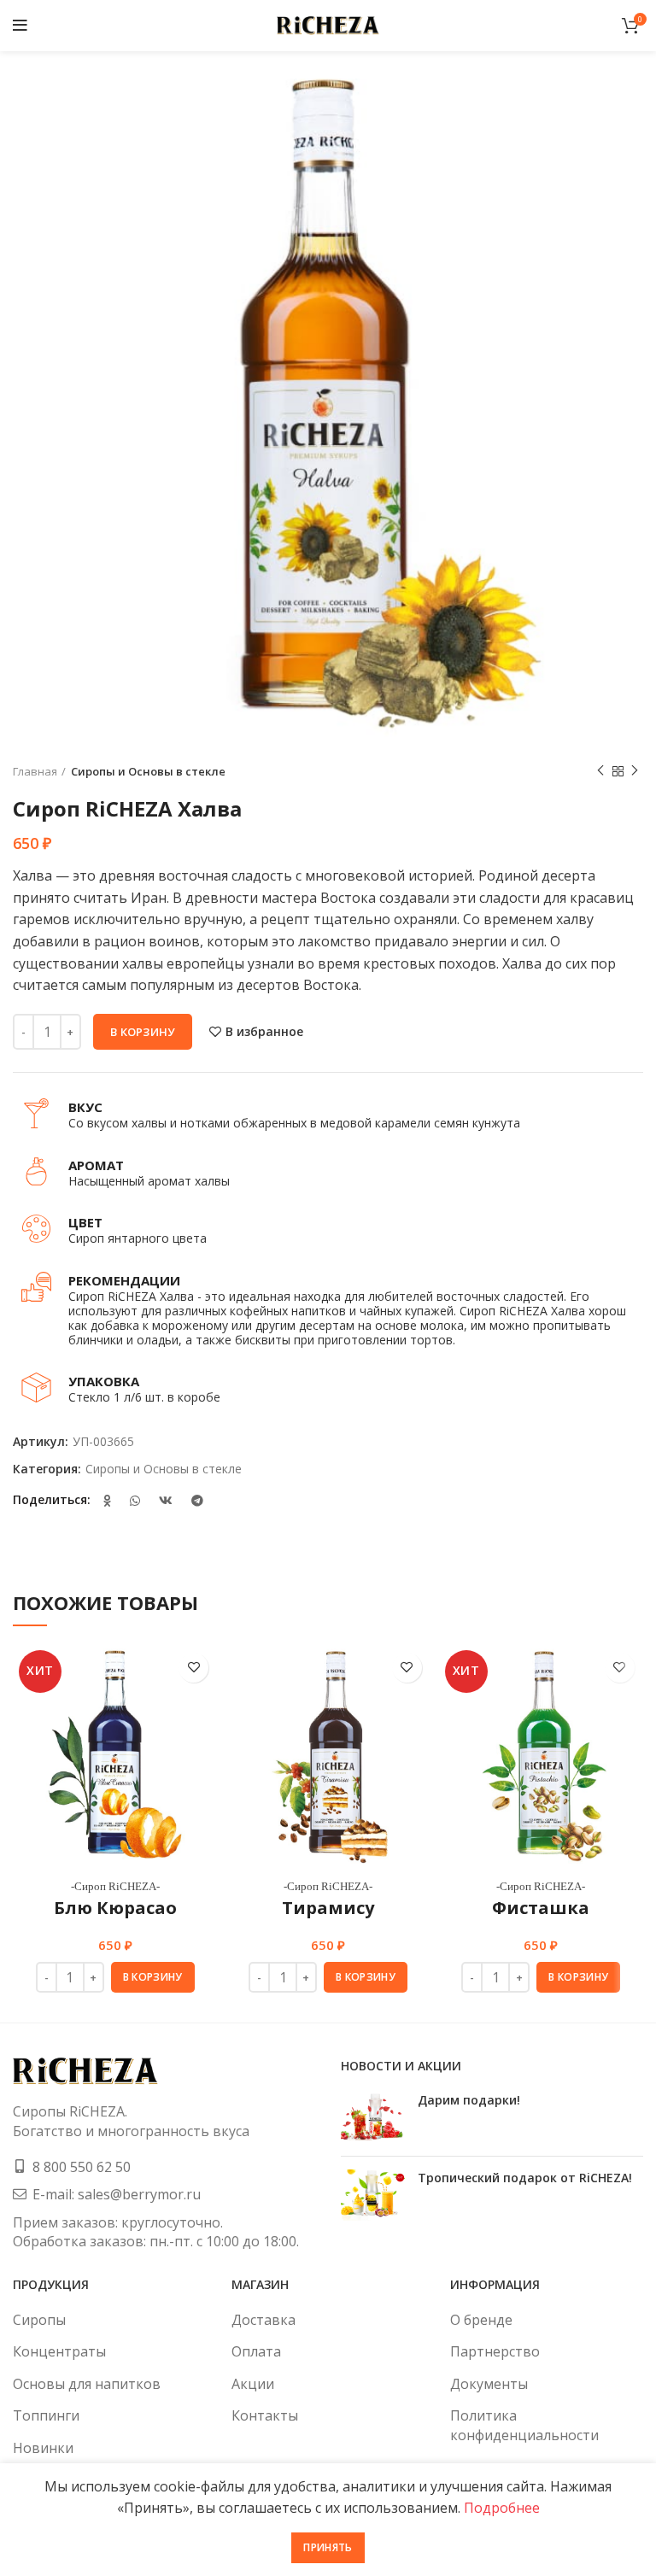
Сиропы (39, 2320)
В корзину (143, 1032)
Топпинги (46, 2415)
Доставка (264, 2320)
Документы (489, 2384)
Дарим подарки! (469, 2100)
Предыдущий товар (600, 771)
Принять (328, 2547)
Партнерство (495, 2351)
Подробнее (502, 2508)
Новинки (43, 2448)
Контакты (265, 2415)
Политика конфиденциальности (524, 2425)
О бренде (481, 2320)
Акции (253, 2384)
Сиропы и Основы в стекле (148, 771)
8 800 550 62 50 (82, 2167)
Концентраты (59, 2351)
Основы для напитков (87, 2384)
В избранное (264, 1032)
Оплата (256, 2351)
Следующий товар (635, 771)
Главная (35, 771)
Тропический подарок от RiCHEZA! (525, 2178)
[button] (153, 1977)
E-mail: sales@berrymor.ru (117, 2194)
